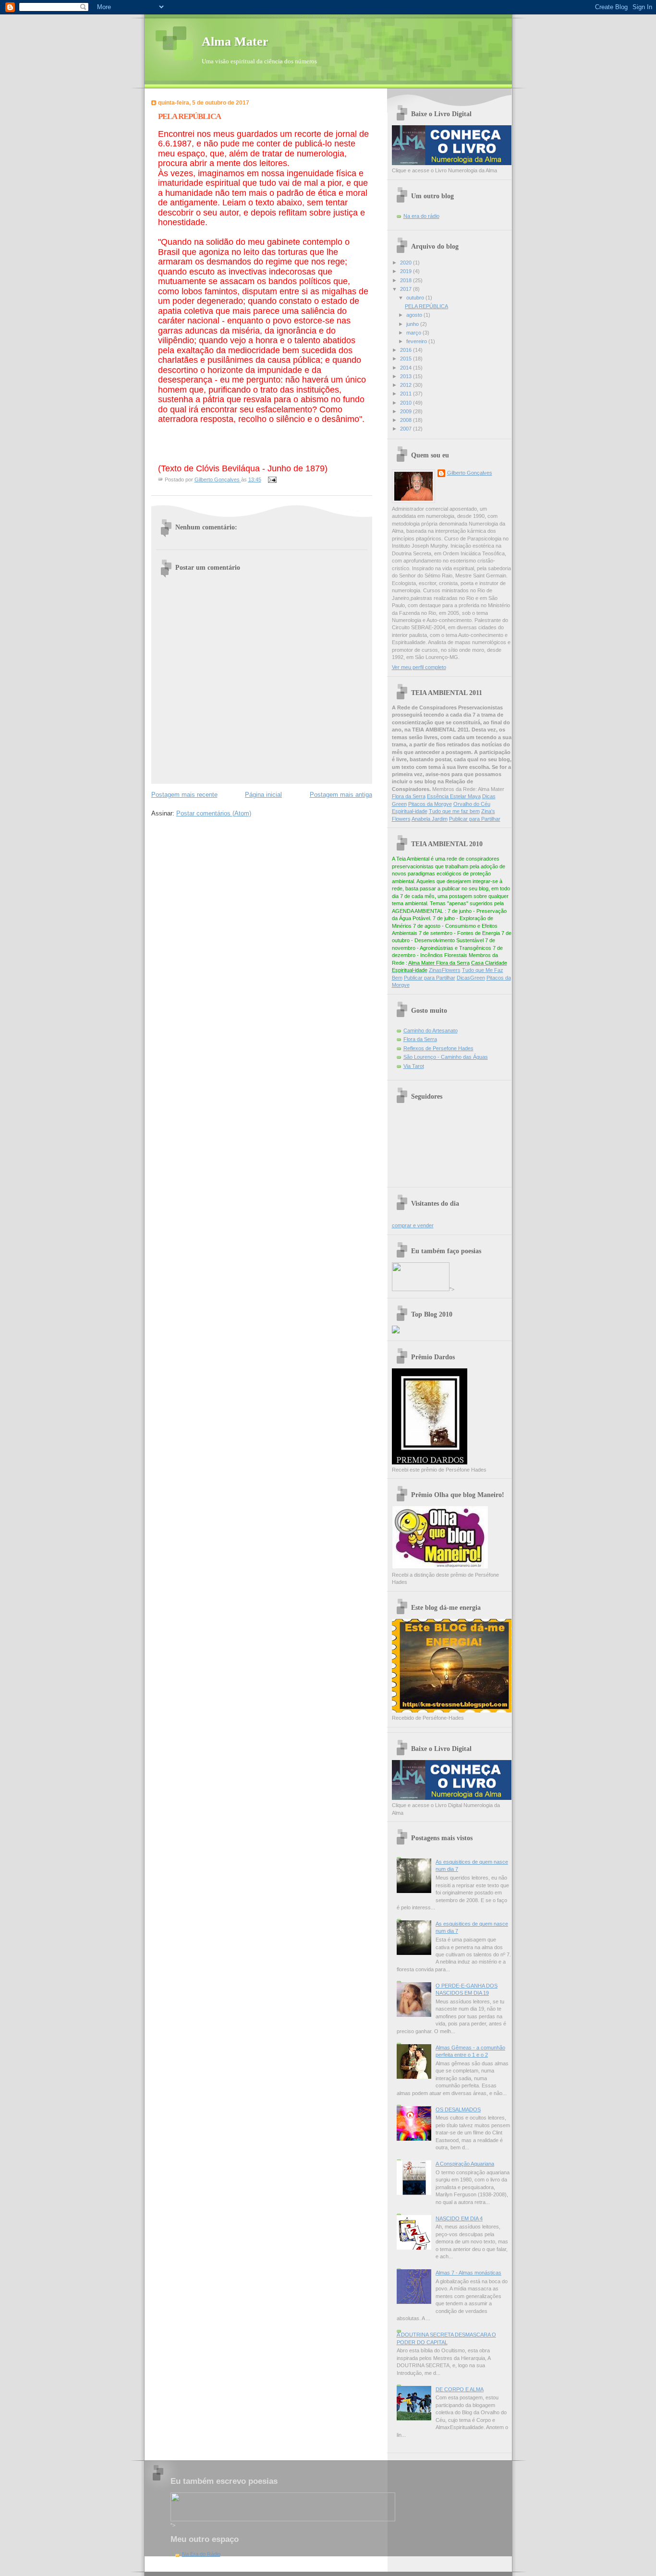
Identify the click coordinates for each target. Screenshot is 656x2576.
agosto (415, 315)
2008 (407, 420)
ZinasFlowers (445, 970)
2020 (407, 263)
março (414, 333)
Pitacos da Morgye (430, 804)
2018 (407, 280)
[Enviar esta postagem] (272, 479)
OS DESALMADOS (458, 2109)
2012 (407, 385)
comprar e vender (413, 1225)
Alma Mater (235, 42)
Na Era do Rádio (201, 2554)
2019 (407, 271)
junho (413, 324)
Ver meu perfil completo (419, 667)
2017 (407, 289)
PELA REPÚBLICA (426, 306)
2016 (407, 350)
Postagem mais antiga (341, 795)
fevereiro (417, 341)
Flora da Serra (409, 796)
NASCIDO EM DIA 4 (459, 2218)
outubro (416, 298)
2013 (407, 376)
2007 (407, 429)
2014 (407, 368)
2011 (407, 394)
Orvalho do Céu (472, 804)
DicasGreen (471, 978)
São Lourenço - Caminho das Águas (446, 1057)
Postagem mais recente (184, 795)
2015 (407, 359)
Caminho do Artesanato (431, 1030)
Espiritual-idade (410, 811)
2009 (407, 411)
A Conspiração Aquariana (465, 2164)
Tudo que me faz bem (454, 811)
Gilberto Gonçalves (470, 473)
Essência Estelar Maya (454, 796)
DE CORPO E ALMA (460, 2389)
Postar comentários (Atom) (214, 813)
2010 (407, 403)
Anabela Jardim (430, 819)
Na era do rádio (421, 216)
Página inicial (263, 795)
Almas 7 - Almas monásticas (468, 2273)
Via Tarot (414, 1066)
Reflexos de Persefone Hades (438, 1048)
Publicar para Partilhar (475, 819)
